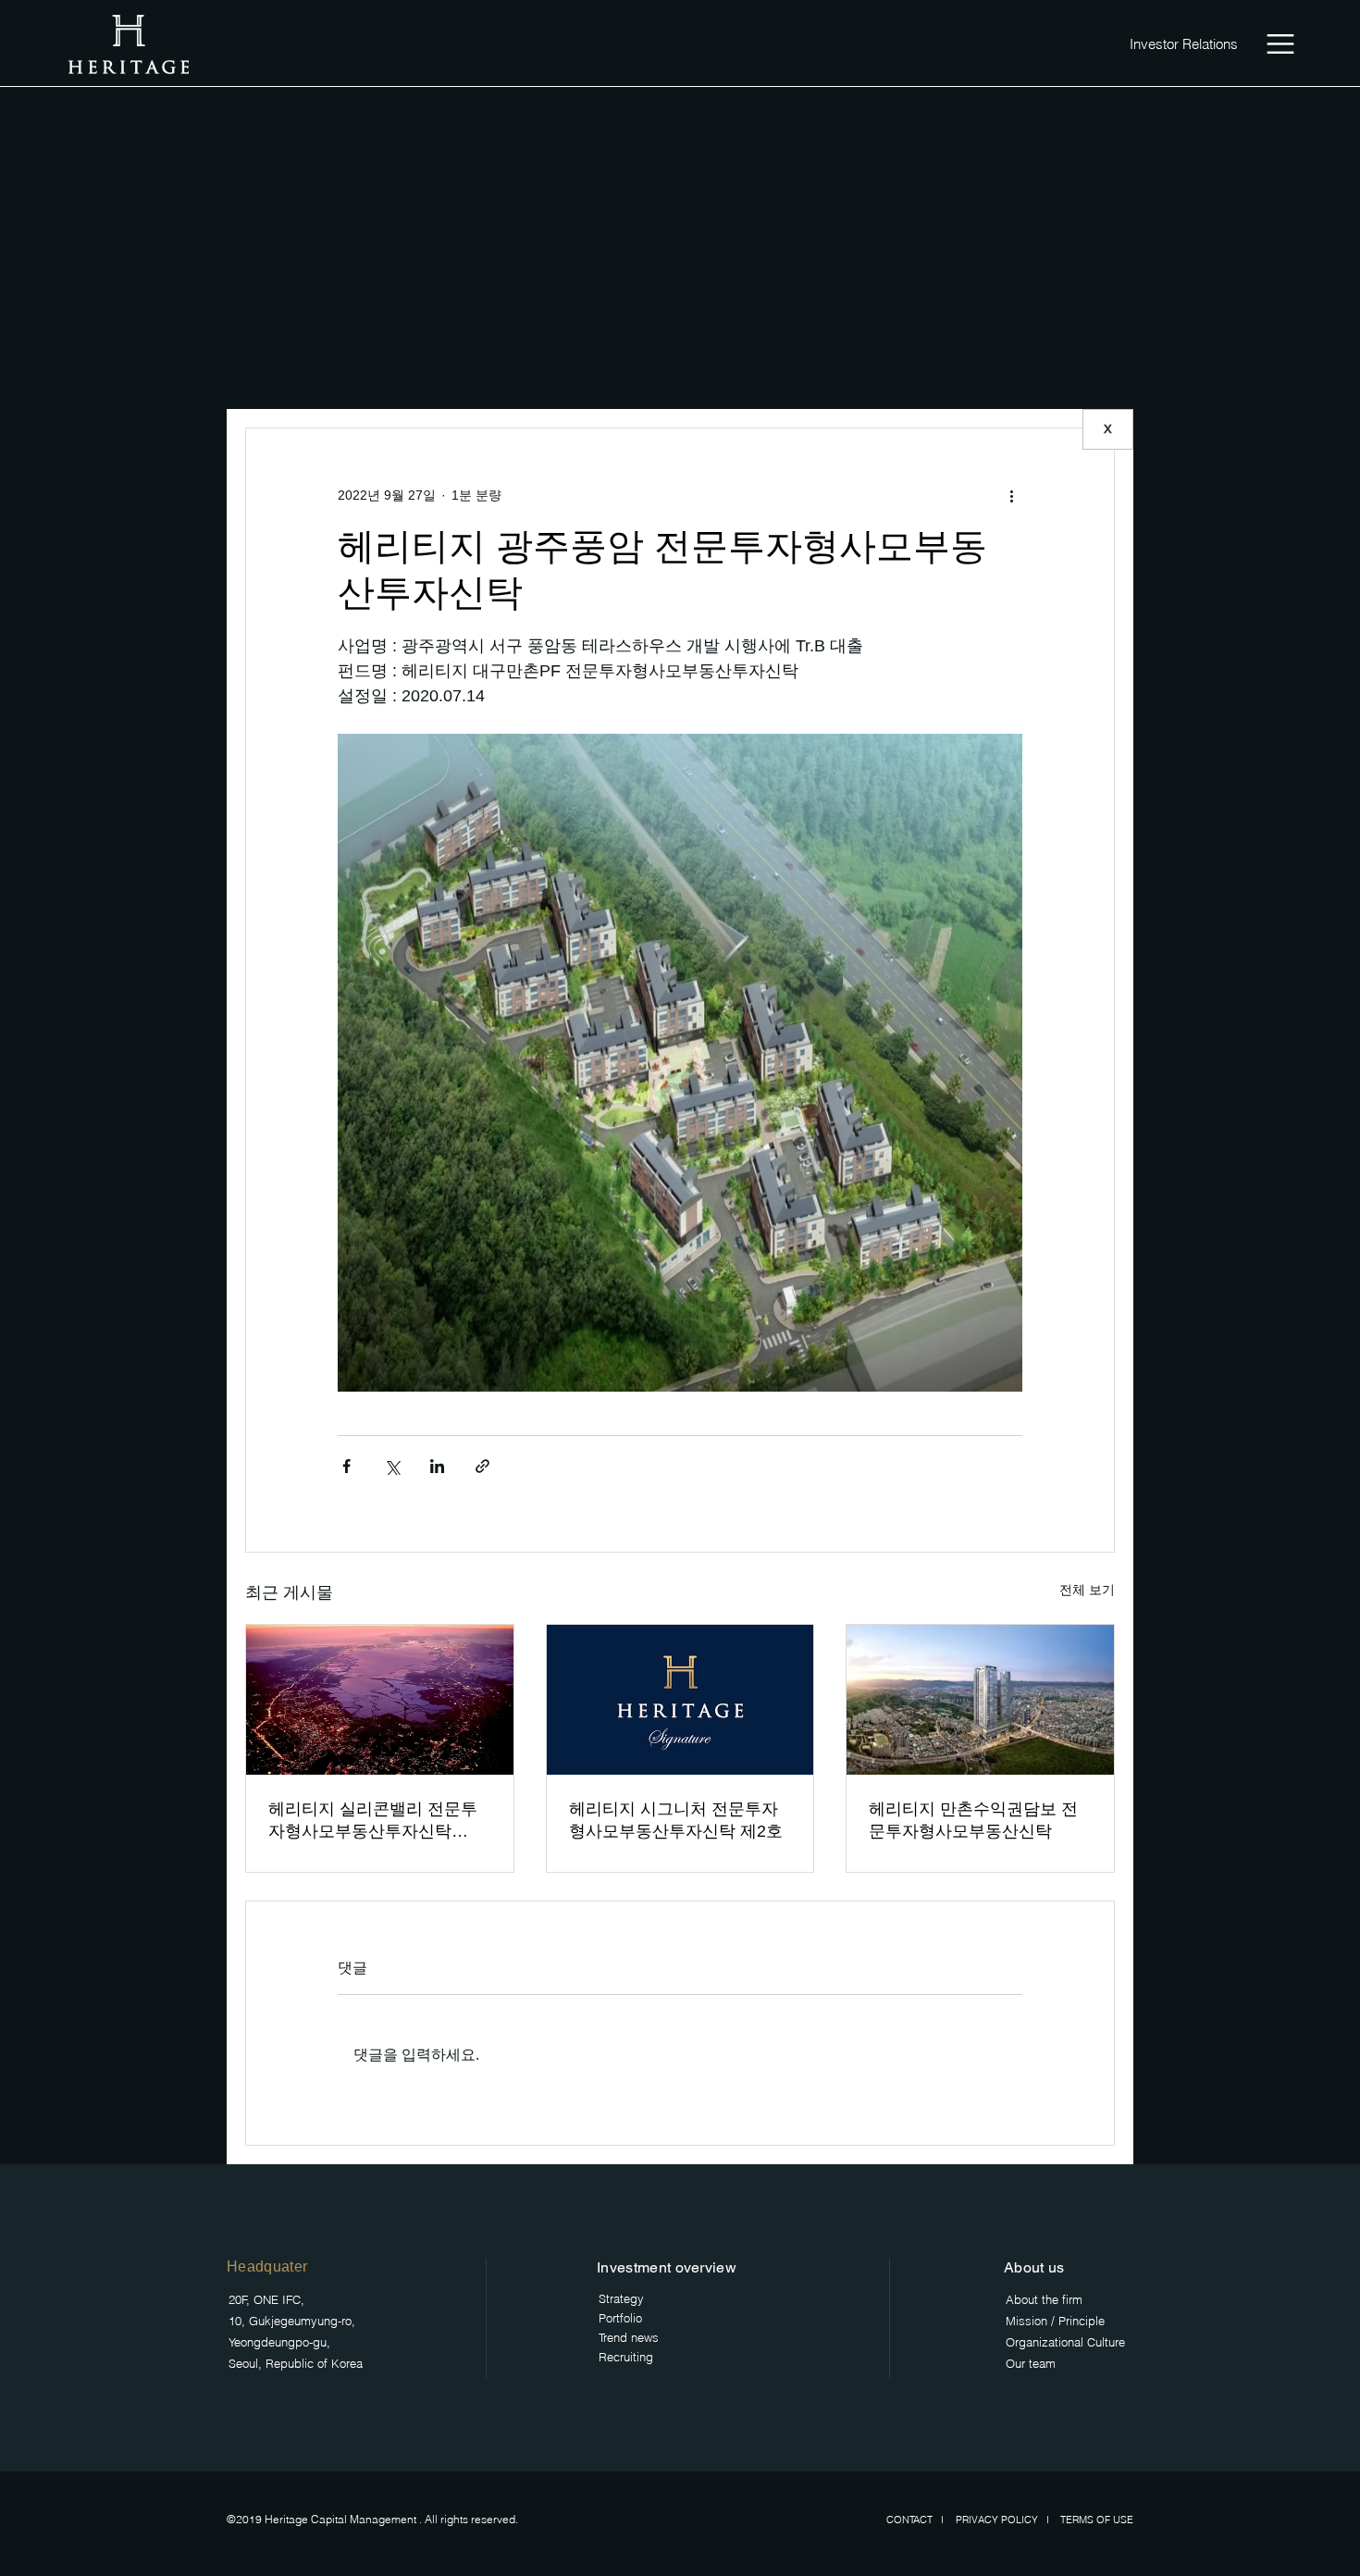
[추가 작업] (1011, 495)
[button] (1280, 44)
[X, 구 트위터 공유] (392, 1466)
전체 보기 (1087, 1590)
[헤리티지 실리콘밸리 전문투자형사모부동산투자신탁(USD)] (380, 1700)
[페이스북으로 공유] (346, 1466)
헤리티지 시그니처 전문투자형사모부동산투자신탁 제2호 (676, 1820)
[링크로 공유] (482, 1466)
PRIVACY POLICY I (1007, 2520)
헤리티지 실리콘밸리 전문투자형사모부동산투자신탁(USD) (373, 1821)
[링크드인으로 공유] (437, 1466)
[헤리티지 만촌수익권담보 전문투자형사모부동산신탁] (980, 1700)
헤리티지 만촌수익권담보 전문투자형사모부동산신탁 (973, 1820)
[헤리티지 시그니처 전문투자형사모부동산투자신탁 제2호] (680, 1700)
